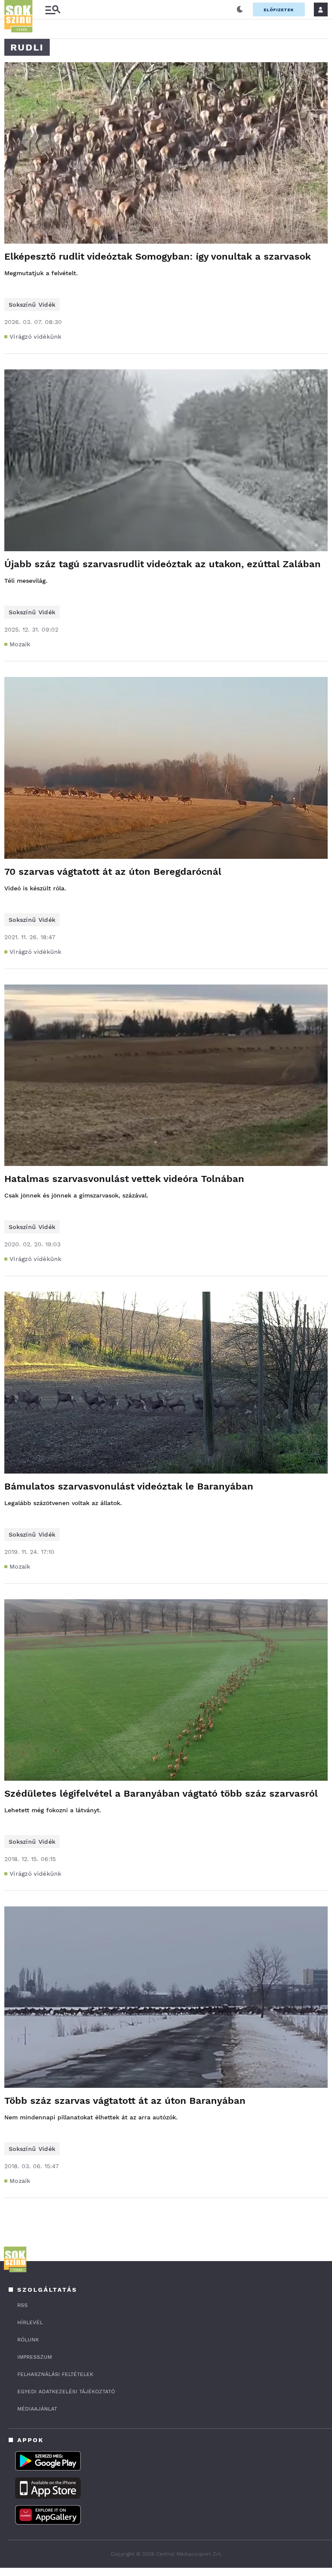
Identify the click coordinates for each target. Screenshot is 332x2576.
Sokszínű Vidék (32, 305)
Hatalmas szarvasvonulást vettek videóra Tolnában (124, 1179)
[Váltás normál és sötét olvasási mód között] (240, 10)
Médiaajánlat (37, 2409)
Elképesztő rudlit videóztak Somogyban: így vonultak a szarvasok (158, 256)
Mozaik (20, 644)
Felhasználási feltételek (55, 2374)
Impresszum (35, 2357)
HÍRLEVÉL (30, 2322)
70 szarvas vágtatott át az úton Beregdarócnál (113, 872)
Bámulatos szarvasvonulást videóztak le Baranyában (129, 1486)
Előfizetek (279, 10)
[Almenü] (53, 10)
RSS (22, 2305)
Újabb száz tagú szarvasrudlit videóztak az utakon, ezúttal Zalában (163, 564)
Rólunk (28, 2340)
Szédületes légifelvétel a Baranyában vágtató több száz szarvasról (161, 1793)
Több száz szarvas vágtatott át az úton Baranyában (125, 2101)
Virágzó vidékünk (36, 337)
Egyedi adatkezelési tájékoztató (66, 2392)
